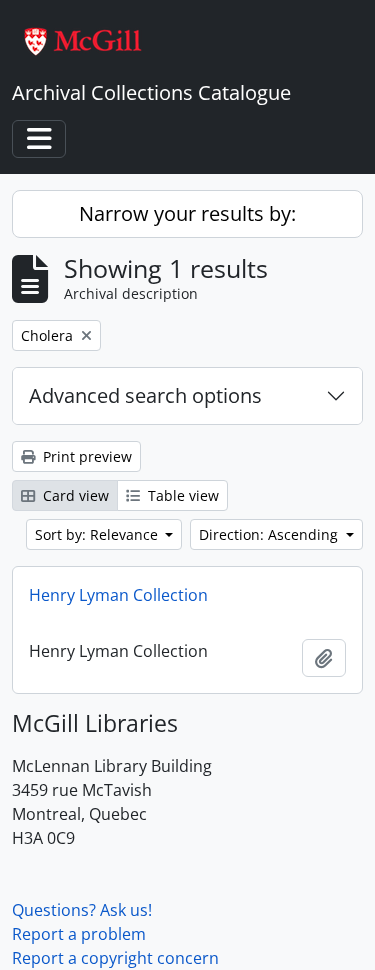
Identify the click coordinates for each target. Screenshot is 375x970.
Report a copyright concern (115, 958)
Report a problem (79, 934)
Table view (181, 495)
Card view (74, 495)
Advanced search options (145, 395)
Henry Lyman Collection (118, 595)
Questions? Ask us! (82, 910)
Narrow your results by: (187, 213)
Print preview (85, 456)
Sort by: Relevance (98, 534)
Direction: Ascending (270, 534)
